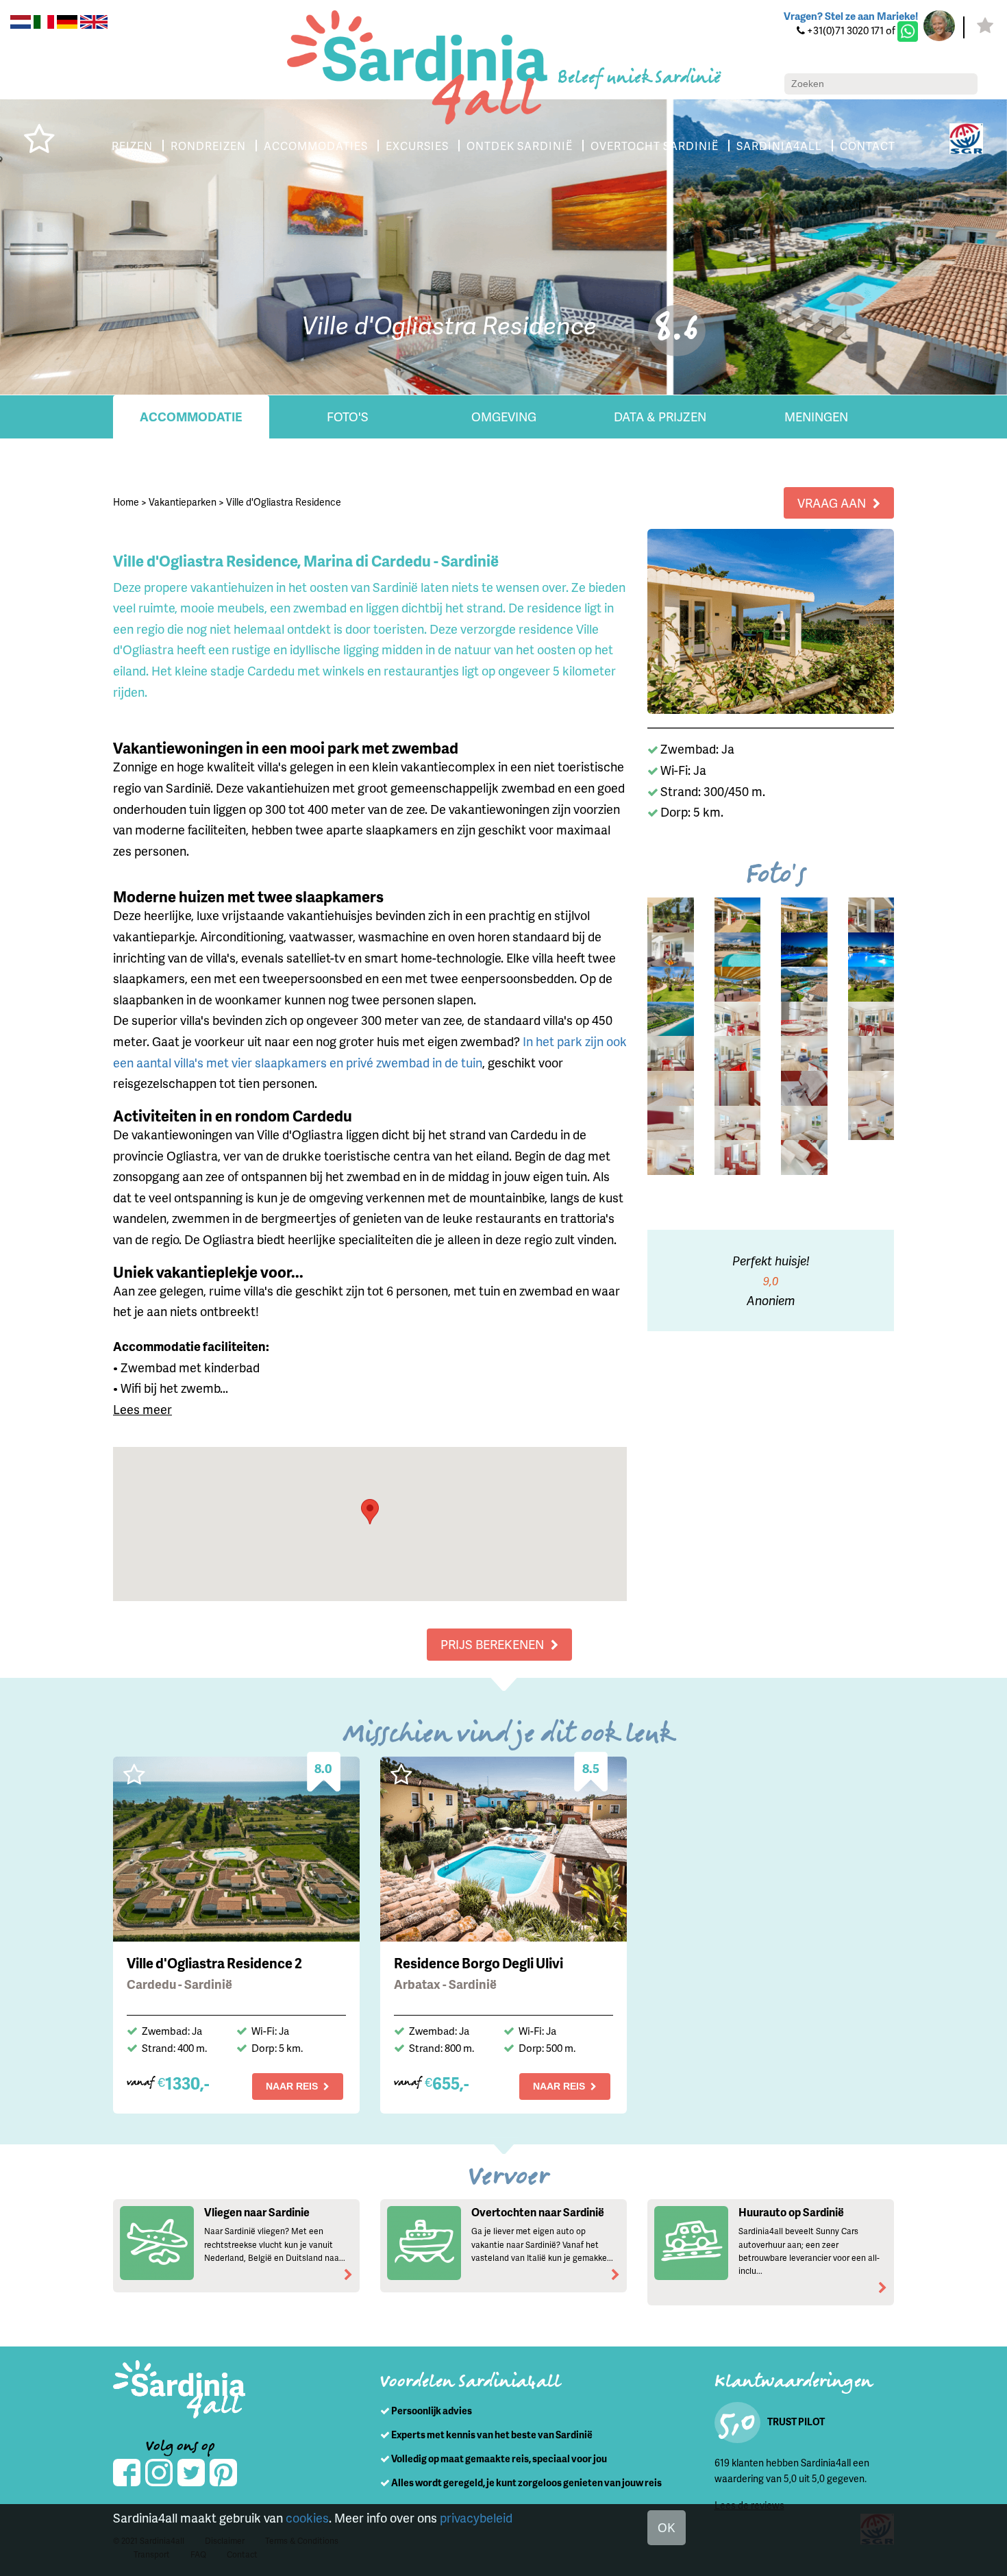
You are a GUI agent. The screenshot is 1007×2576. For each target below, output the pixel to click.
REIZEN (132, 146)
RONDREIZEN (208, 146)
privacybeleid (476, 2517)
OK (667, 2527)
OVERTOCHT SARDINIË (655, 146)
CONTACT (868, 146)
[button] (370, 1512)
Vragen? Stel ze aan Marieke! (851, 16)
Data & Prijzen (660, 416)
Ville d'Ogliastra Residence (284, 502)
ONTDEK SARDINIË (520, 146)
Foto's (348, 416)
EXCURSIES (417, 146)
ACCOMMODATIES (316, 146)
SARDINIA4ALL (779, 146)
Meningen (816, 416)
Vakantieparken (183, 502)
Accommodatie (191, 416)
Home (126, 502)
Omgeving (504, 416)
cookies (307, 2517)
